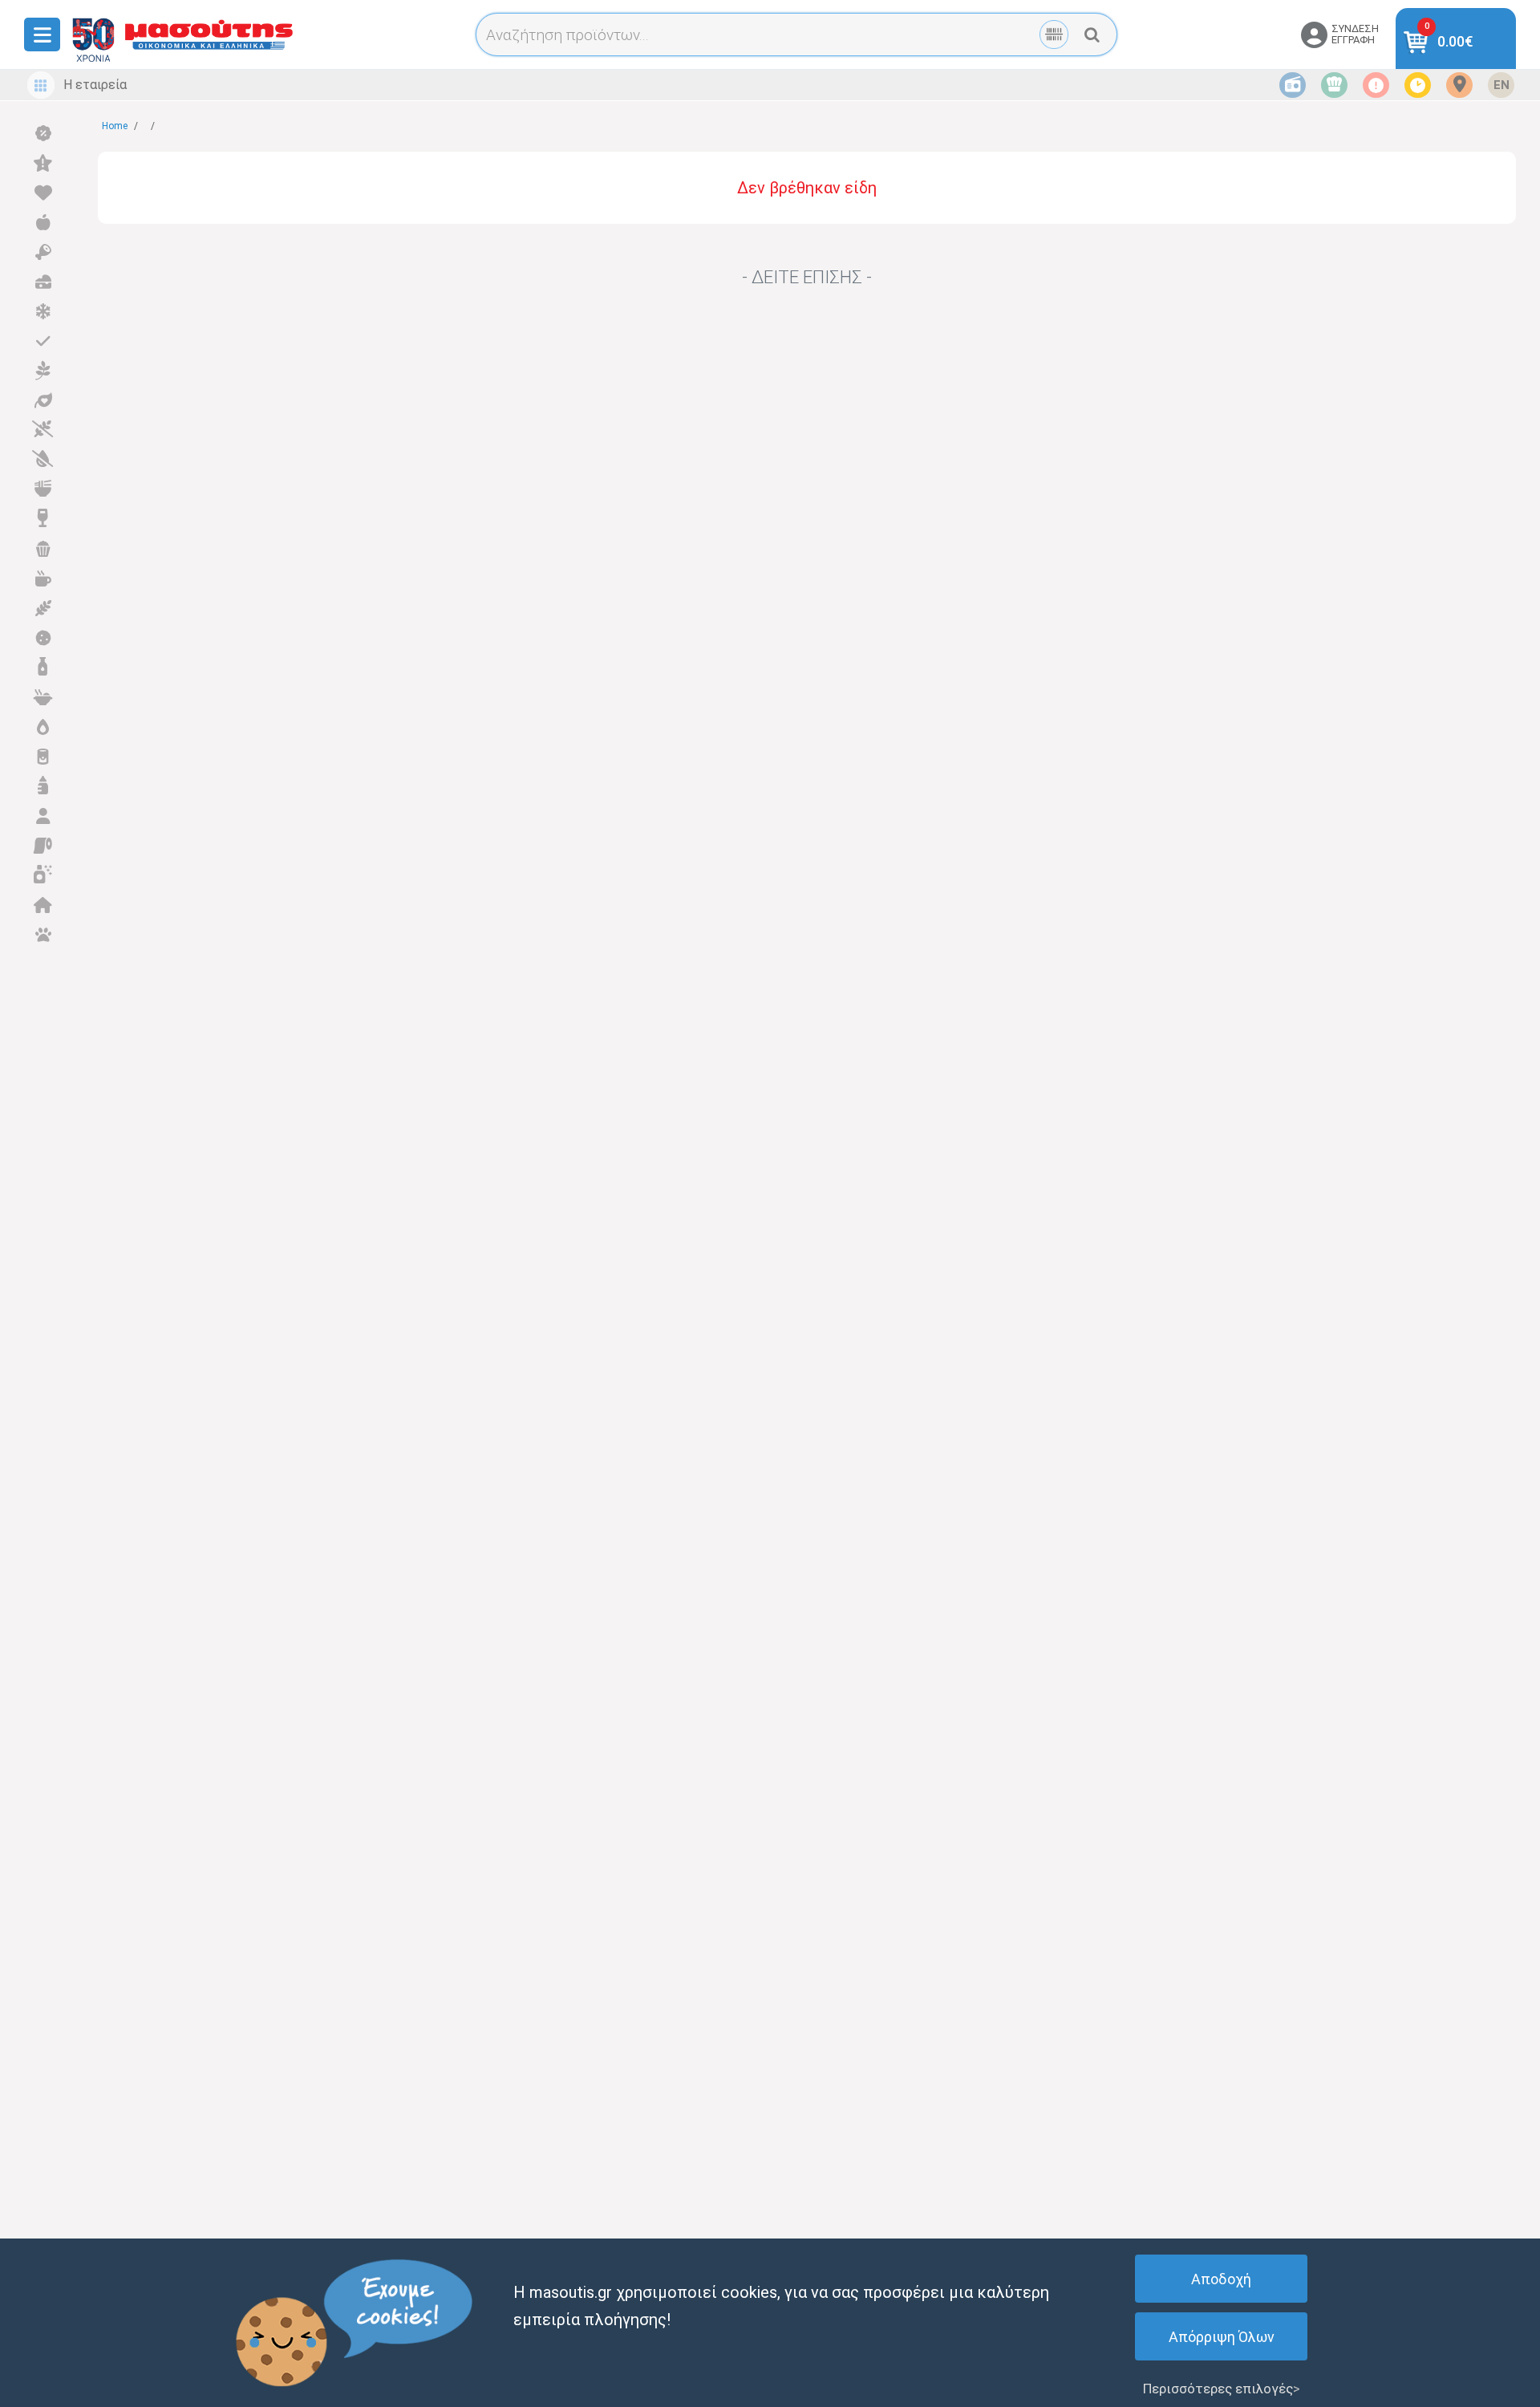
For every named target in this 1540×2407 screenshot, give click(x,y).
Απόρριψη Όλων (1222, 2337)
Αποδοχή (1221, 2279)
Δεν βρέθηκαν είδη (807, 188)
